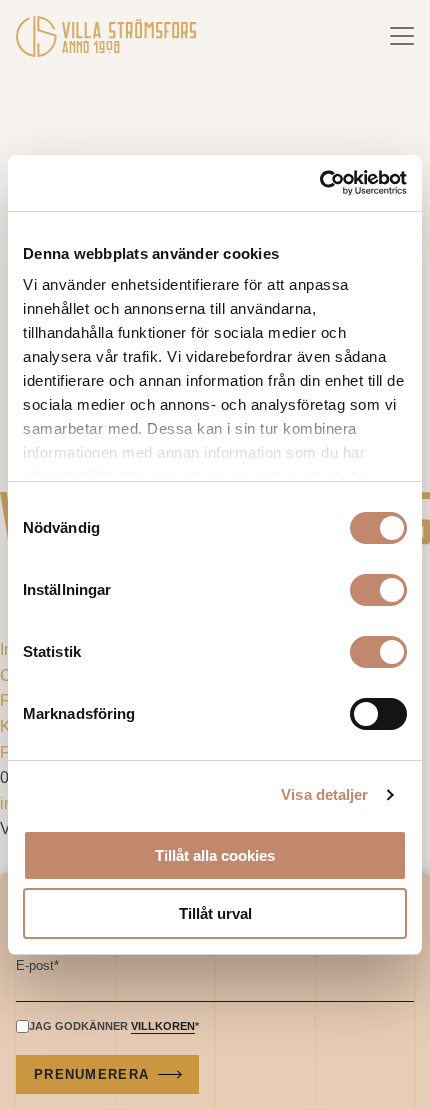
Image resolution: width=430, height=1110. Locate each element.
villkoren (163, 1026)
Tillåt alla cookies (215, 855)
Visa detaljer (324, 794)
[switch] (378, 590)
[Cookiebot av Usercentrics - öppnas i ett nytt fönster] (319, 183)
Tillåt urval (215, 913)
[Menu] (402, 36)
